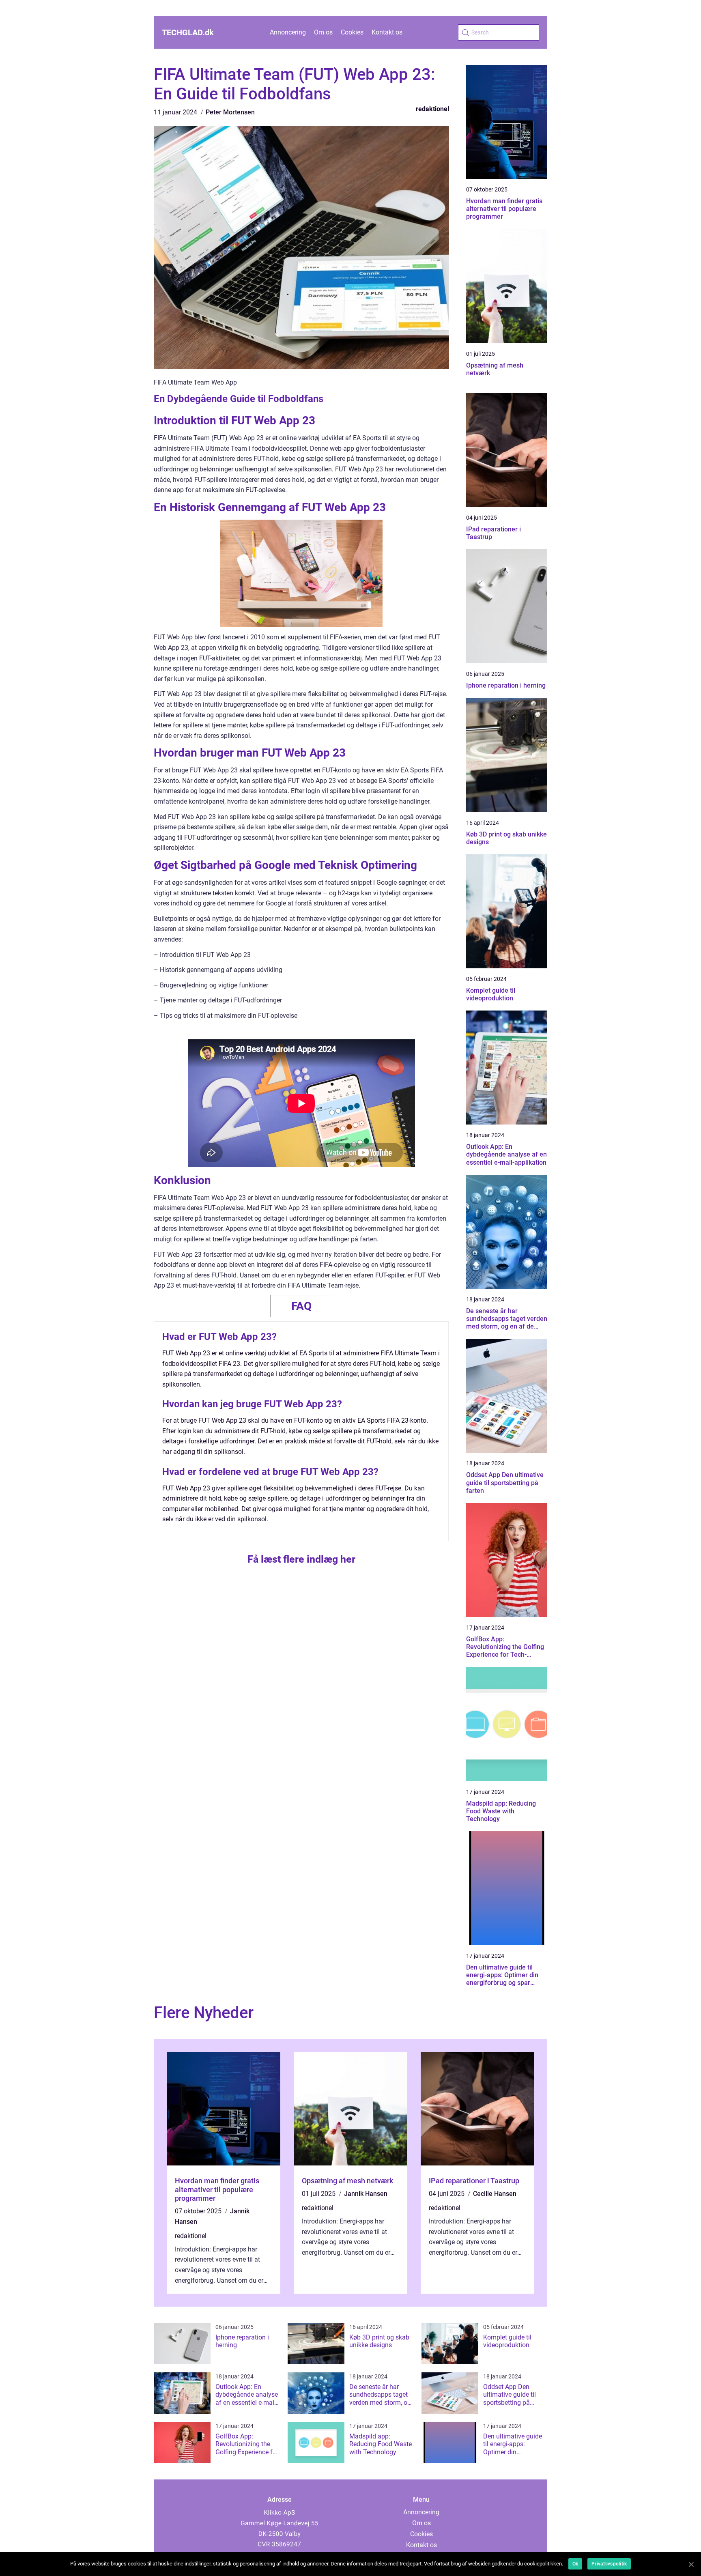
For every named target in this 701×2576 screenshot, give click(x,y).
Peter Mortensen (230, 112)
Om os (323, 32)
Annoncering (288, 32)
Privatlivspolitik (609, 2564)
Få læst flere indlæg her (301, 1559)
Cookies (352, 32)
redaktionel (432, 109)
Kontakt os (387, 32)
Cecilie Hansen (495, 2194)
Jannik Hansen (366, 2194)
